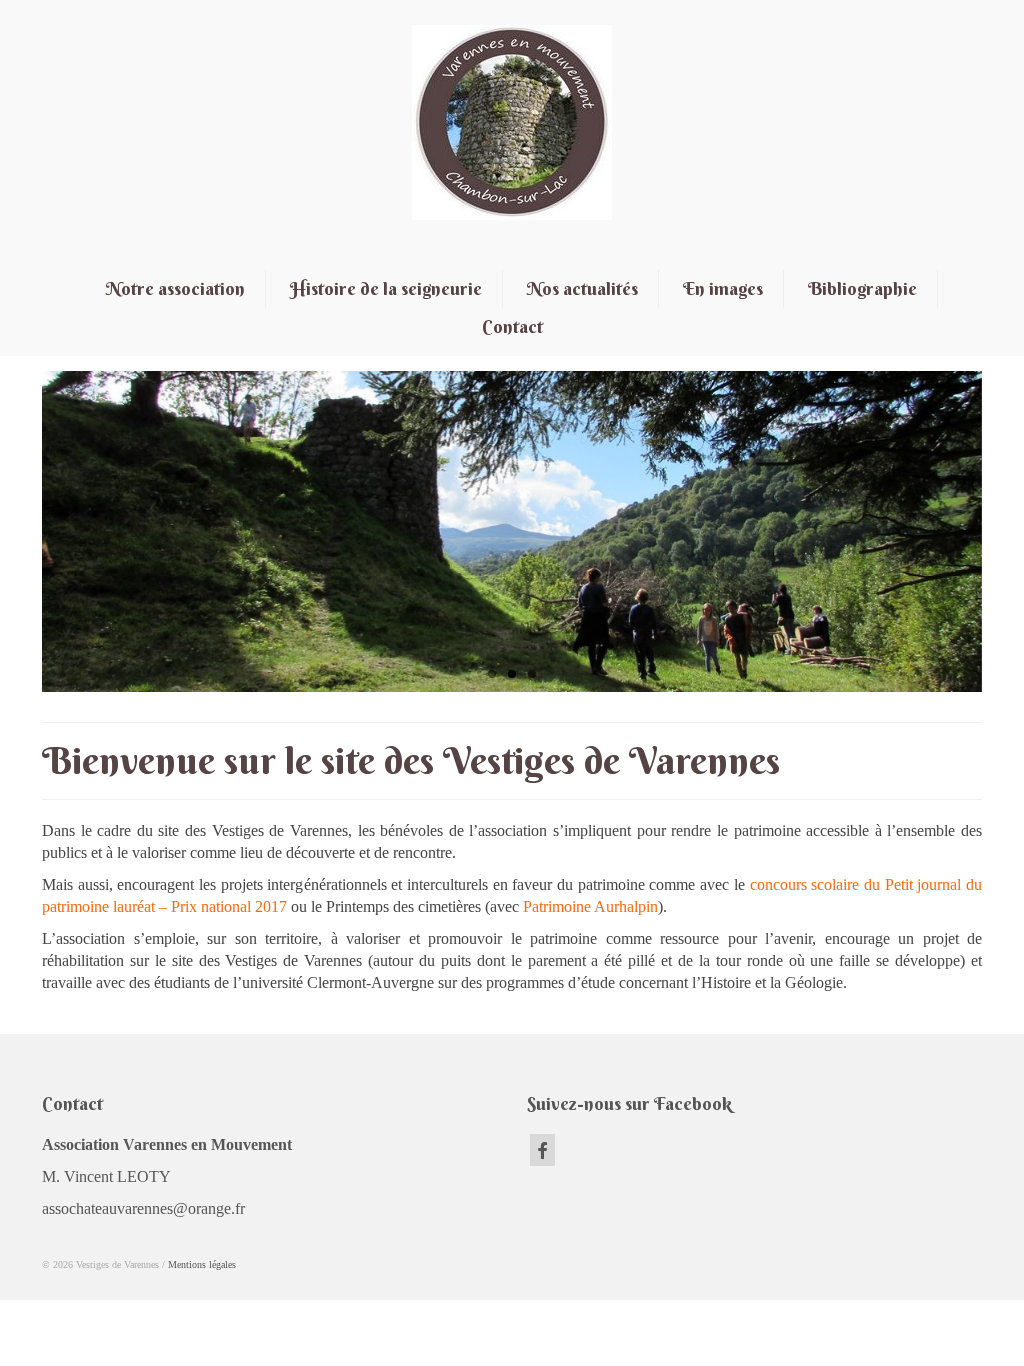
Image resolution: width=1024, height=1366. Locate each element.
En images (723, 288)
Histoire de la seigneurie (386, 288)
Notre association (175, 288)
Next (999, 532)
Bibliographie (862, 288)
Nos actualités (582, 288)
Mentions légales (202, 1264)
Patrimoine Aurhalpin (590, 906)
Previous (24, 532)
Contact (512, 326)
